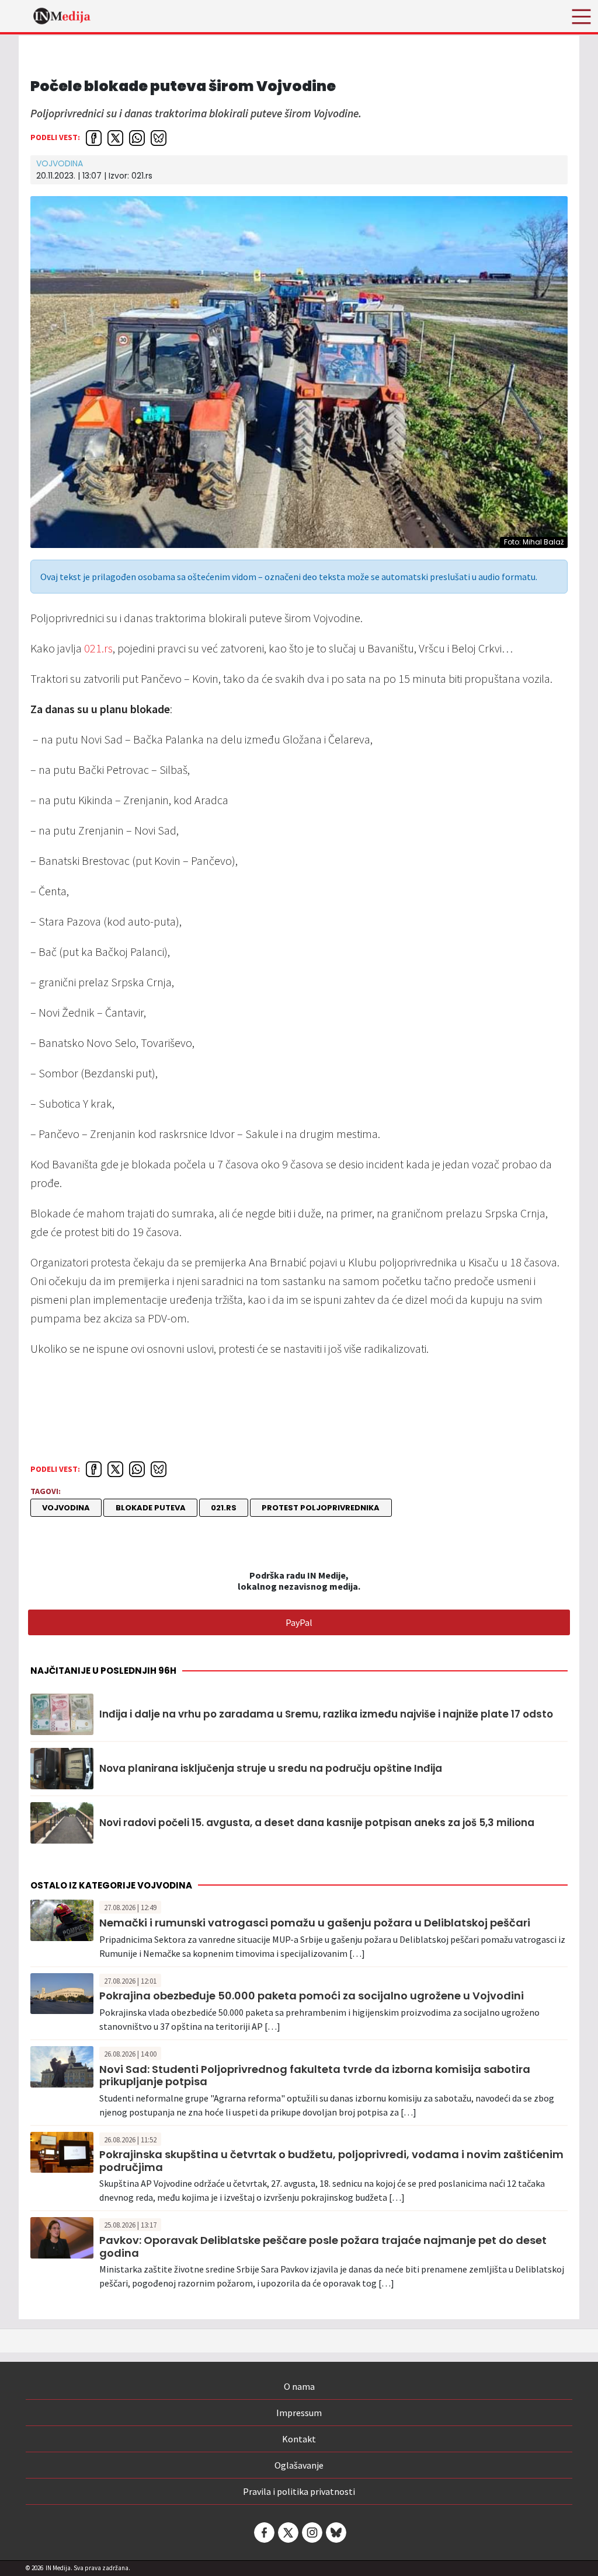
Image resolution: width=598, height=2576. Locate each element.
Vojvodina (60, 163)
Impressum (299, 2413)
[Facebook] (263, 2533)
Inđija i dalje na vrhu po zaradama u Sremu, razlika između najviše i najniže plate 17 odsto (326, 1714)
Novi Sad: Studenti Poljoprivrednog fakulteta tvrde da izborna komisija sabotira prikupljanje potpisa (315, 2076)
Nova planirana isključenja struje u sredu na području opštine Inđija (271, 1768)
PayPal (299, 1622)
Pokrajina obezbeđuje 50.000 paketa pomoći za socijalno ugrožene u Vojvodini (312, 1996)
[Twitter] (287, 2533)
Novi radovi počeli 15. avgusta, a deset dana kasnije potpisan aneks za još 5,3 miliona (317, 1823)
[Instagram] (311, 2533)
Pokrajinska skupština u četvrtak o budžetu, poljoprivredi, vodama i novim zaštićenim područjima (331, 2161)
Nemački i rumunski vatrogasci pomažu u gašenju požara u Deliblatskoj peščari (315, 1923)
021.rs (97, 648)
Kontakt (299, 2439)
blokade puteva (151, 1508)
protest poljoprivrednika (321, 1508)
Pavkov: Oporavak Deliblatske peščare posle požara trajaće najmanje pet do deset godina (323, 2247)
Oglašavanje (299, 2465)
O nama (299, 2386)
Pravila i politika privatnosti (299, 2491)
